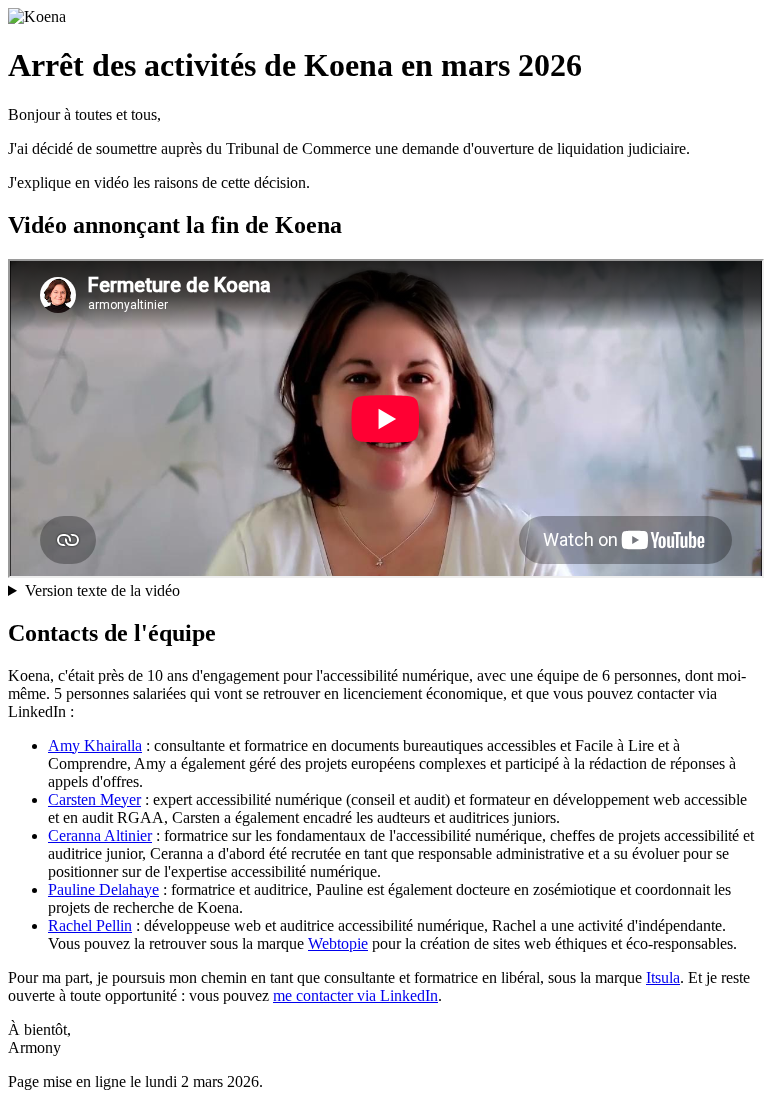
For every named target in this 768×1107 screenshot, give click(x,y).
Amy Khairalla (95, 745)
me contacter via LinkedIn (355, 995)
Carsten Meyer (94, 799)
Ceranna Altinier (100, 835)
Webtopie (338, 943)
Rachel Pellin (90, 925)
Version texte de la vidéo (102, 590)
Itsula (663, 977)
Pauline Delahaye (103, 889)
